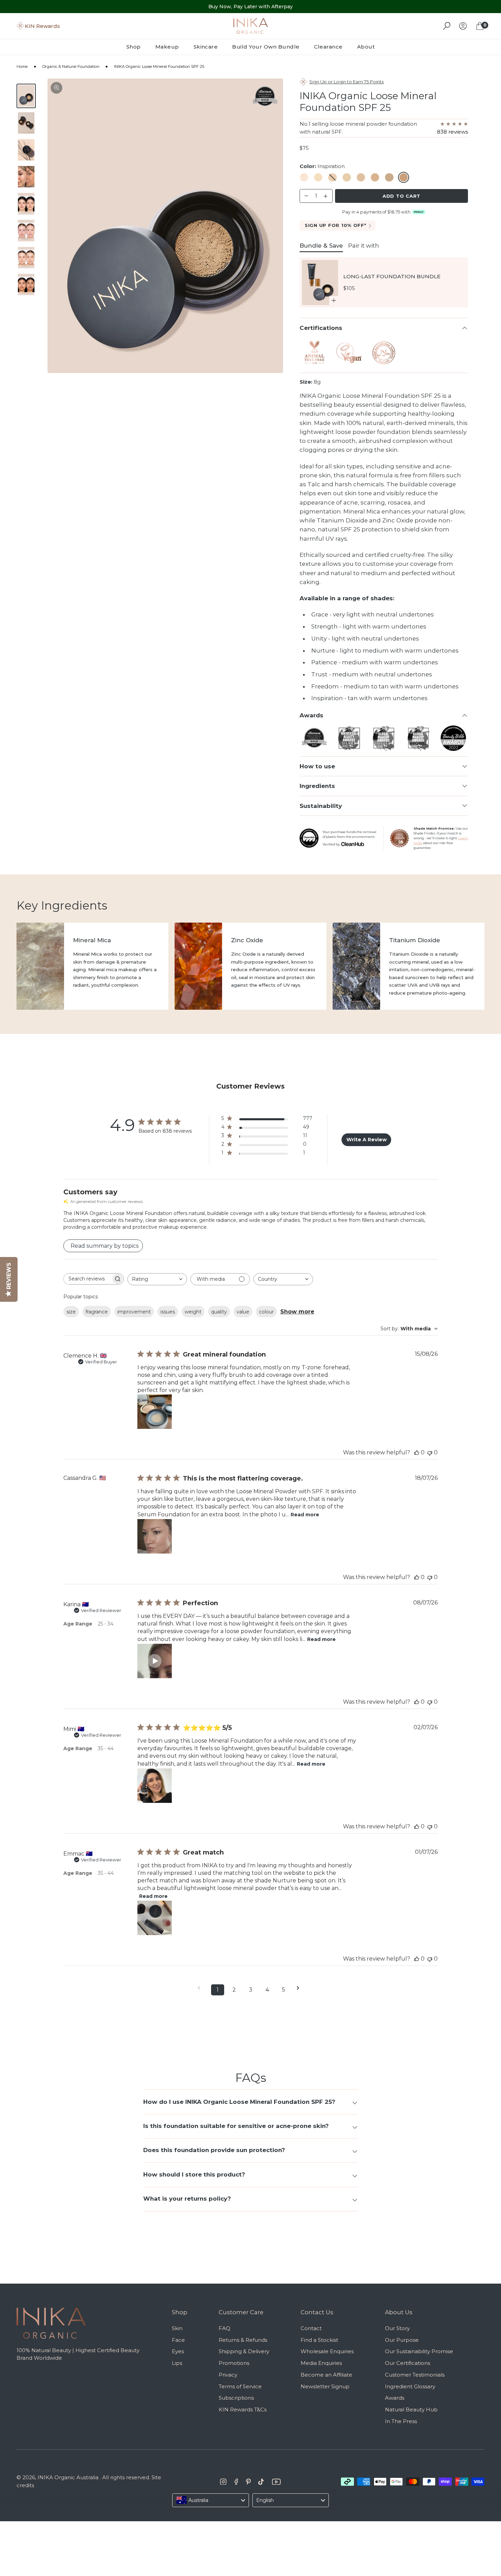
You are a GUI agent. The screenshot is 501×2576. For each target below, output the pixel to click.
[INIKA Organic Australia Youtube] (276, 2482)
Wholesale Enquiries (327, 2351)
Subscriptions (236, 2398)
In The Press (401, 2421)
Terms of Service (240, 2386)
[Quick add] (334, 301)
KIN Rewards (42, 26)
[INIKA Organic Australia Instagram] (223, 2482)
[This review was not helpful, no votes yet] (430, 1452)
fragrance (97, 1312)
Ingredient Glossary (410, 2386)
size (71, 1312)
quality (219, 1312)
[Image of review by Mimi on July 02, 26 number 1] (155, 1786)
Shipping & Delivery (244, 2351)
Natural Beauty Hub (411, 2409)
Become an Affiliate (326, 2375)
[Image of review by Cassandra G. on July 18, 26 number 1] (155, 1536)
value (243, 1312)
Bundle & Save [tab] (321, 246)
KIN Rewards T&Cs (243, 2409)
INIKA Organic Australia (68, 2477)
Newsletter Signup (325, 2386)
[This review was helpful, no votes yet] (417, 1452)
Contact (311, 2328)
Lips (177, 2363)
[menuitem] (137, 47)
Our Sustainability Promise (419, 2351)
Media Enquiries (321, 2363)
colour (266, 1312)
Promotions (234, 2363)
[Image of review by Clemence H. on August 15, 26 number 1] (155, 1412)
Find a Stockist (319, 2340)
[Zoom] (56, 88)
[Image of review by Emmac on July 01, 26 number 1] (155, 1918)
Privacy (228, 2375)
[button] (155, 1661)
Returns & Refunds (243, 2340)
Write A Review (367, 1140)
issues (168, 1312)
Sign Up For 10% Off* (336, 225)
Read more (305, 1515)
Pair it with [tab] (364, 246)
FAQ (225, 2328)
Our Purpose (402, 2340)
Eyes (178, 2351)
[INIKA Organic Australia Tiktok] (261, 2482)
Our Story (397, 2328)
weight (193, 1312)
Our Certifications (408, 2363)
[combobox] (157, 1279)
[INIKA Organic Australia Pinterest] (248, 2482)
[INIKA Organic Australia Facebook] (236, 2482)
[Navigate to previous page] (201, 1988)
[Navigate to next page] (300, 1988)
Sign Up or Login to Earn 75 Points (346, 82)
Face (178, 2340)
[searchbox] (87, 1279)
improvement (134, 1312)
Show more (297, 1312)
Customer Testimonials (415, 2375)
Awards (395, 2398)
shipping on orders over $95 (251, 7)
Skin (177, 2328)
